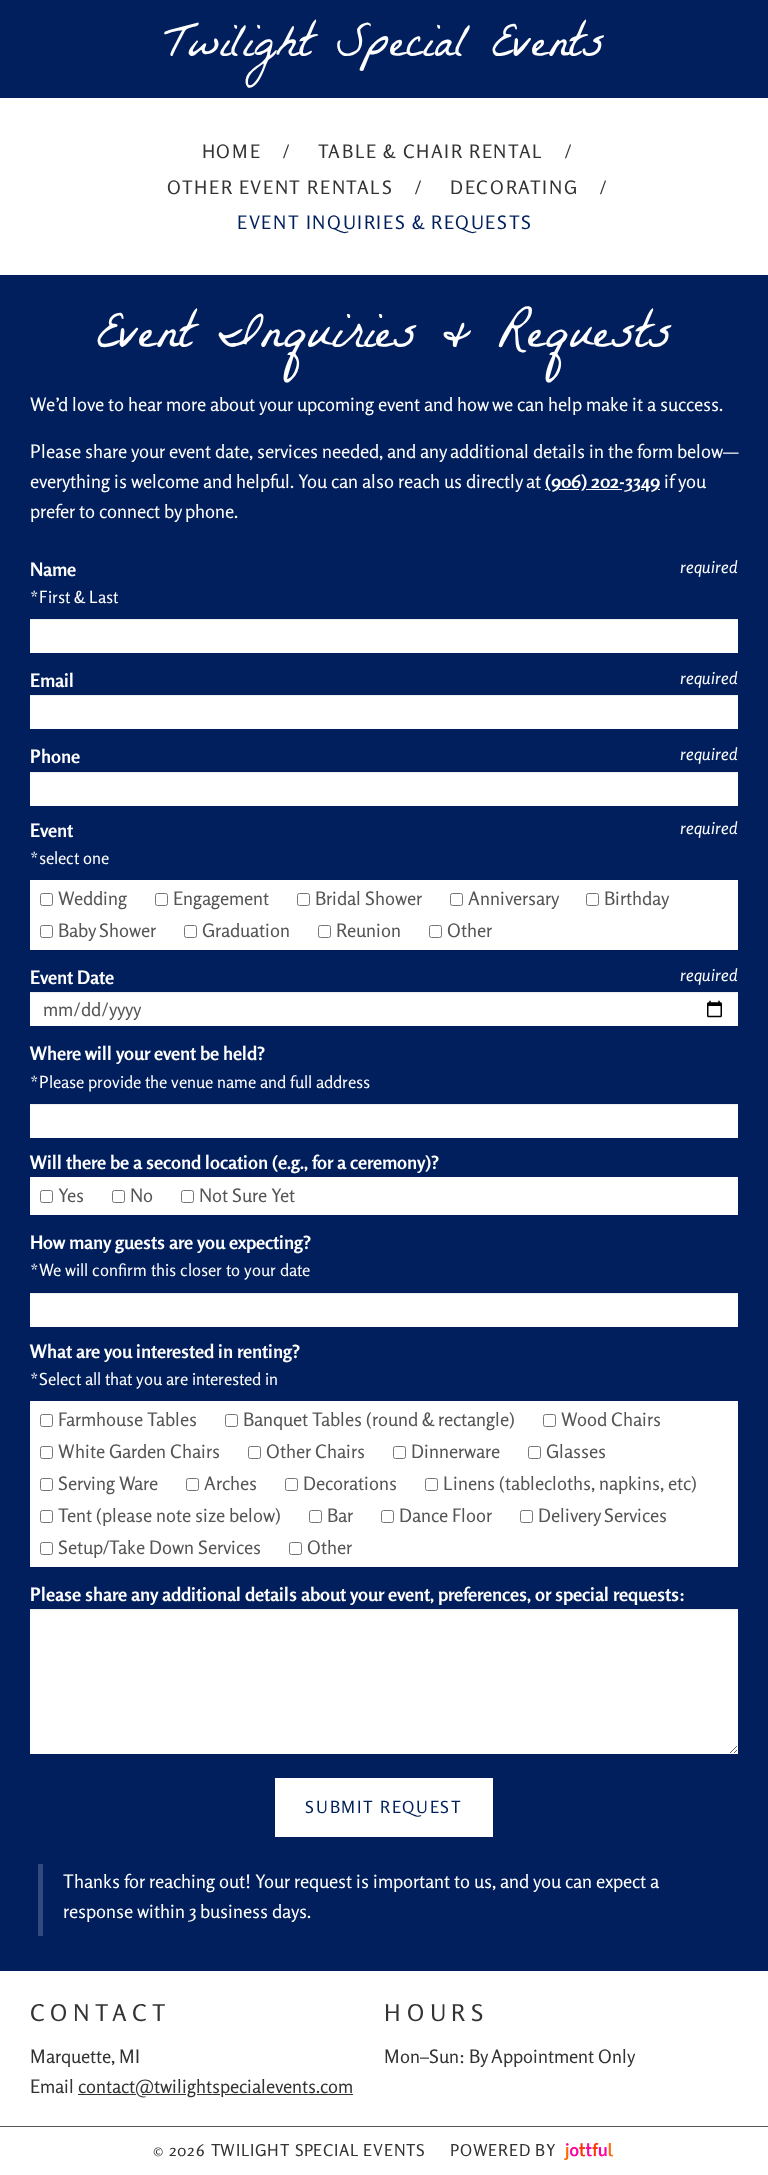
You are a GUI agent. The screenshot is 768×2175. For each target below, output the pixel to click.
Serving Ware (110, 1483)
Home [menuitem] (231, 151)
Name (53, 569)
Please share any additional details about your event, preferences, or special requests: (357, 1594)
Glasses (578, 1451)
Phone (55, 756)
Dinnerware (457, 1451)
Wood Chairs (613, 1419)
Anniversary (515, 898)
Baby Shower (109, 930)
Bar (342, 1515)
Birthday (638, 898)
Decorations (352, 1483)
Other (471, 930)
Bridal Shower (370, 898)
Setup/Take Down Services (161, 1547)
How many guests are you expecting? (170, 1242)
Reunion (370, 930)
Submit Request (383, 1807)
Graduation (248, 930)
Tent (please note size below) (171, 1515)
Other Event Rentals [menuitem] (280, 187)
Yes (73, 1195)
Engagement (223, 898)
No (143, 1195)
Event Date (72, 977)
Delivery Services (604, 1515)
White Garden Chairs (141, 1451)
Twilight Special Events (384, 49)
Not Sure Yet (249, 1195)
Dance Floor (447, 1515)
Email (52, 680)
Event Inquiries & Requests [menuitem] (385, 222)
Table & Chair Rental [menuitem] (431, 151)
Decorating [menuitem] (514, 187)
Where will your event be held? (147, 1053)
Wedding (94, 898)
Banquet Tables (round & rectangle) (381, 1419)
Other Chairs (317, 1451)
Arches (232, 1483)
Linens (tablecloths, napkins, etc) (572, 1483)
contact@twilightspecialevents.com (215, 2086)
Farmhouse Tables (129, 1419)
